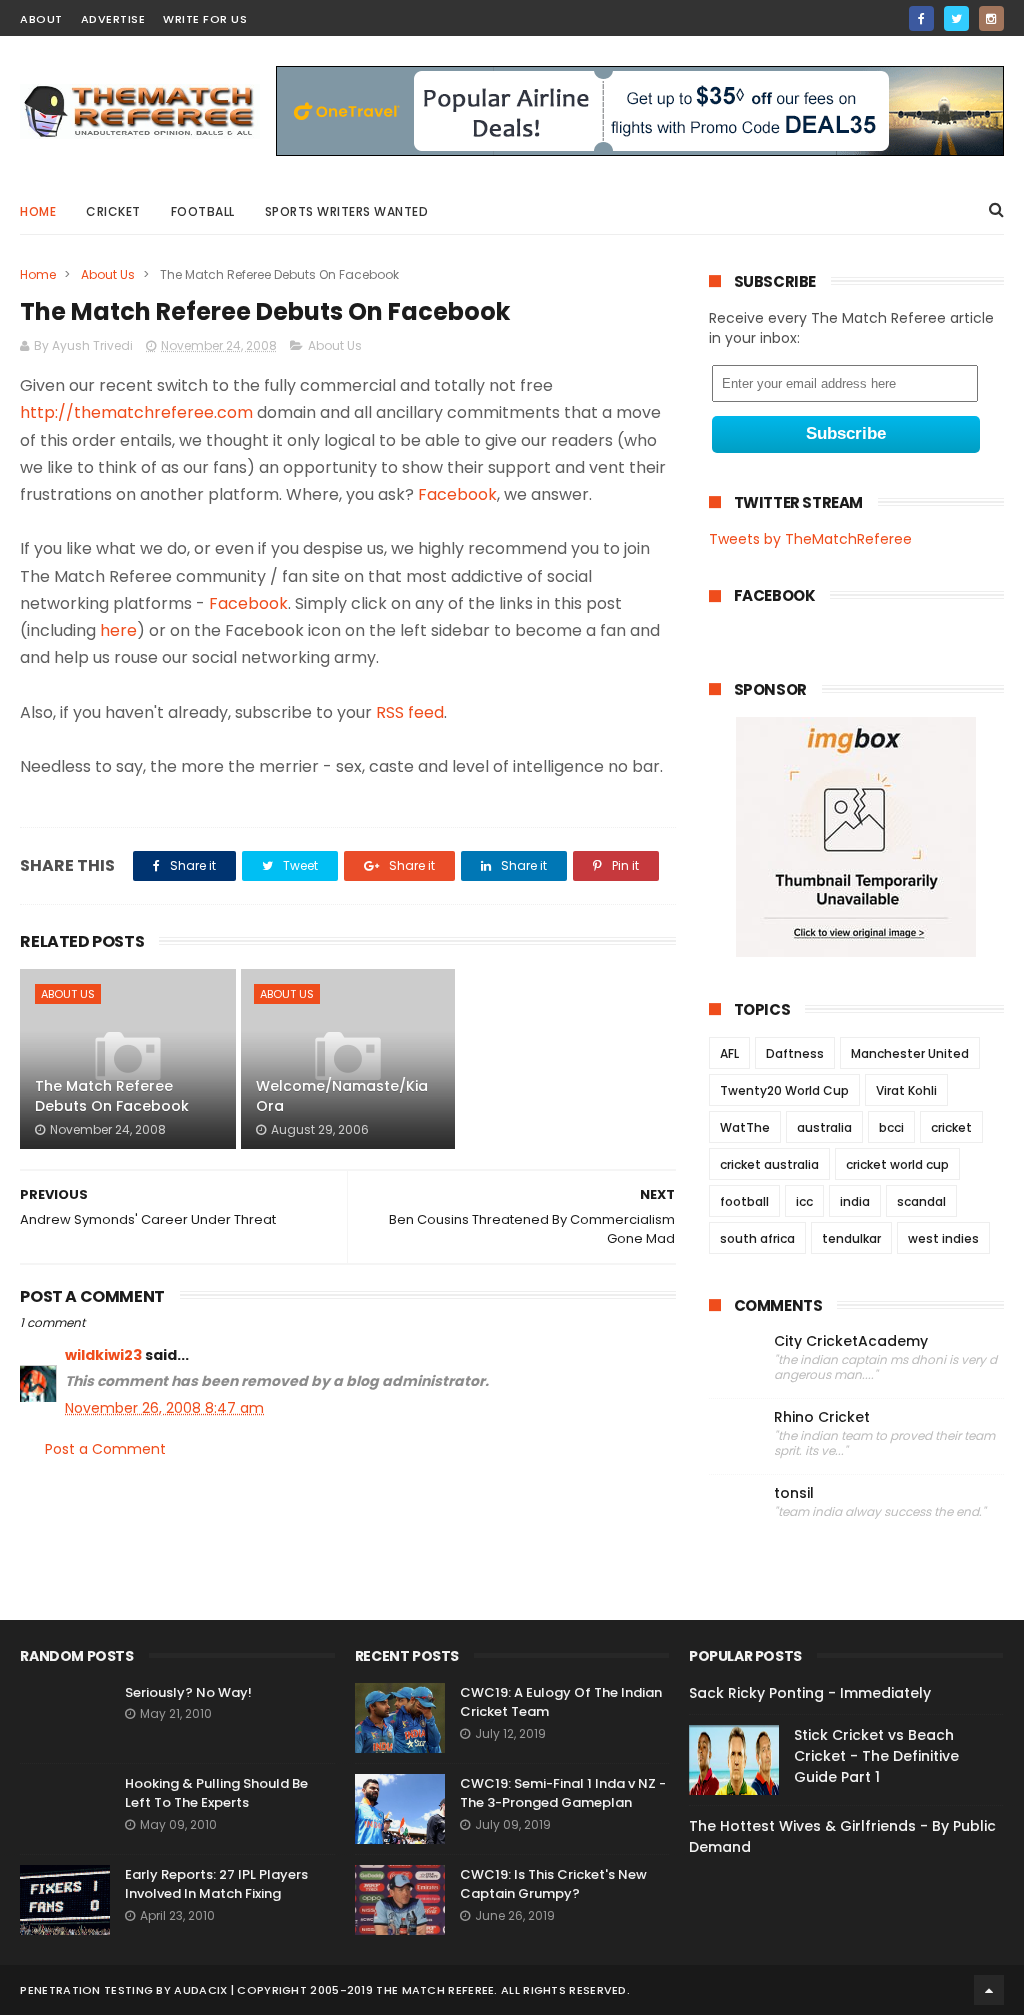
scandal (921, 1201)
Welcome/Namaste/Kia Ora (342, 1096)
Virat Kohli (906, 1090)
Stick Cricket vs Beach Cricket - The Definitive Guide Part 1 (876, 1756)
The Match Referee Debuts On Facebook (112, 1096)
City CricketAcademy (851, 1341)
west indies (943, 1238)
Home (38, 211)
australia (824, 1127)
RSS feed (410, 712)
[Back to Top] (989, 1990)
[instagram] (991, 18)
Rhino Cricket (822, 1417)
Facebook (457, 494)
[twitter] (956, 18)
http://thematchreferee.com (136, 412)
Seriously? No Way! (188, 1692)
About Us (108, 274)
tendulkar (851, 1238)
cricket (113, 211)
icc (804, 1201)
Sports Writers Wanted (347, 211)
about (41, 19)
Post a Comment (105, 1449)
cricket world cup (897, 1164)
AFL (729, 1053)
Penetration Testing (86, 1990)
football (744, 1201)
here (118, 630)
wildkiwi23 (103, 1355)
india (855, 1201)
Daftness (795, 1053)
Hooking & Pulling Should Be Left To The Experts (216, 1793)
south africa (757, 1238)
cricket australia (769, 1164)
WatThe (745, 1127)
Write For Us (205, 19)
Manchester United (910, 1053)
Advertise (113, 19)
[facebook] (921, 18)
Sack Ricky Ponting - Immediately (810, 1693)
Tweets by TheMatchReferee (810, 539)
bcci (891, 1127)
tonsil (794, 1493)
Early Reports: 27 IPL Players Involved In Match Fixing (216, 1884)
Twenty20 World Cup (784, 1090)
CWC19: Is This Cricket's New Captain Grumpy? (553, 1884)
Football (203, 211)
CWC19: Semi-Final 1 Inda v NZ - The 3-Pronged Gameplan (563, 1793)
